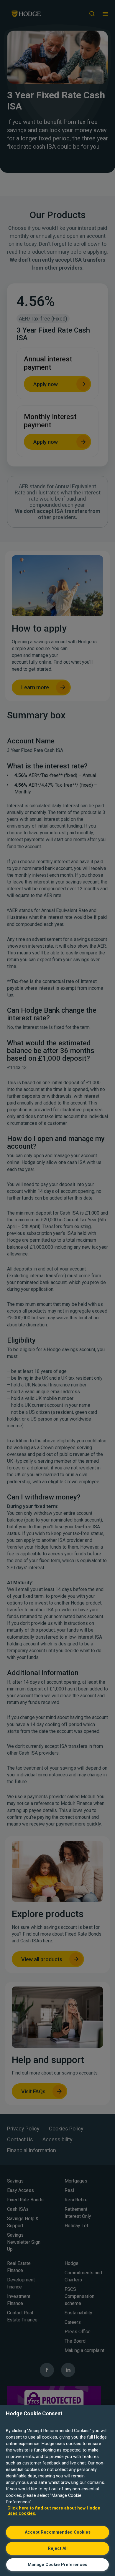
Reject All (58, 2548)
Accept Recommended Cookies (58, 2532)
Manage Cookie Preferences (57, 2565)
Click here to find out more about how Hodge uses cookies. (54, 2511)
